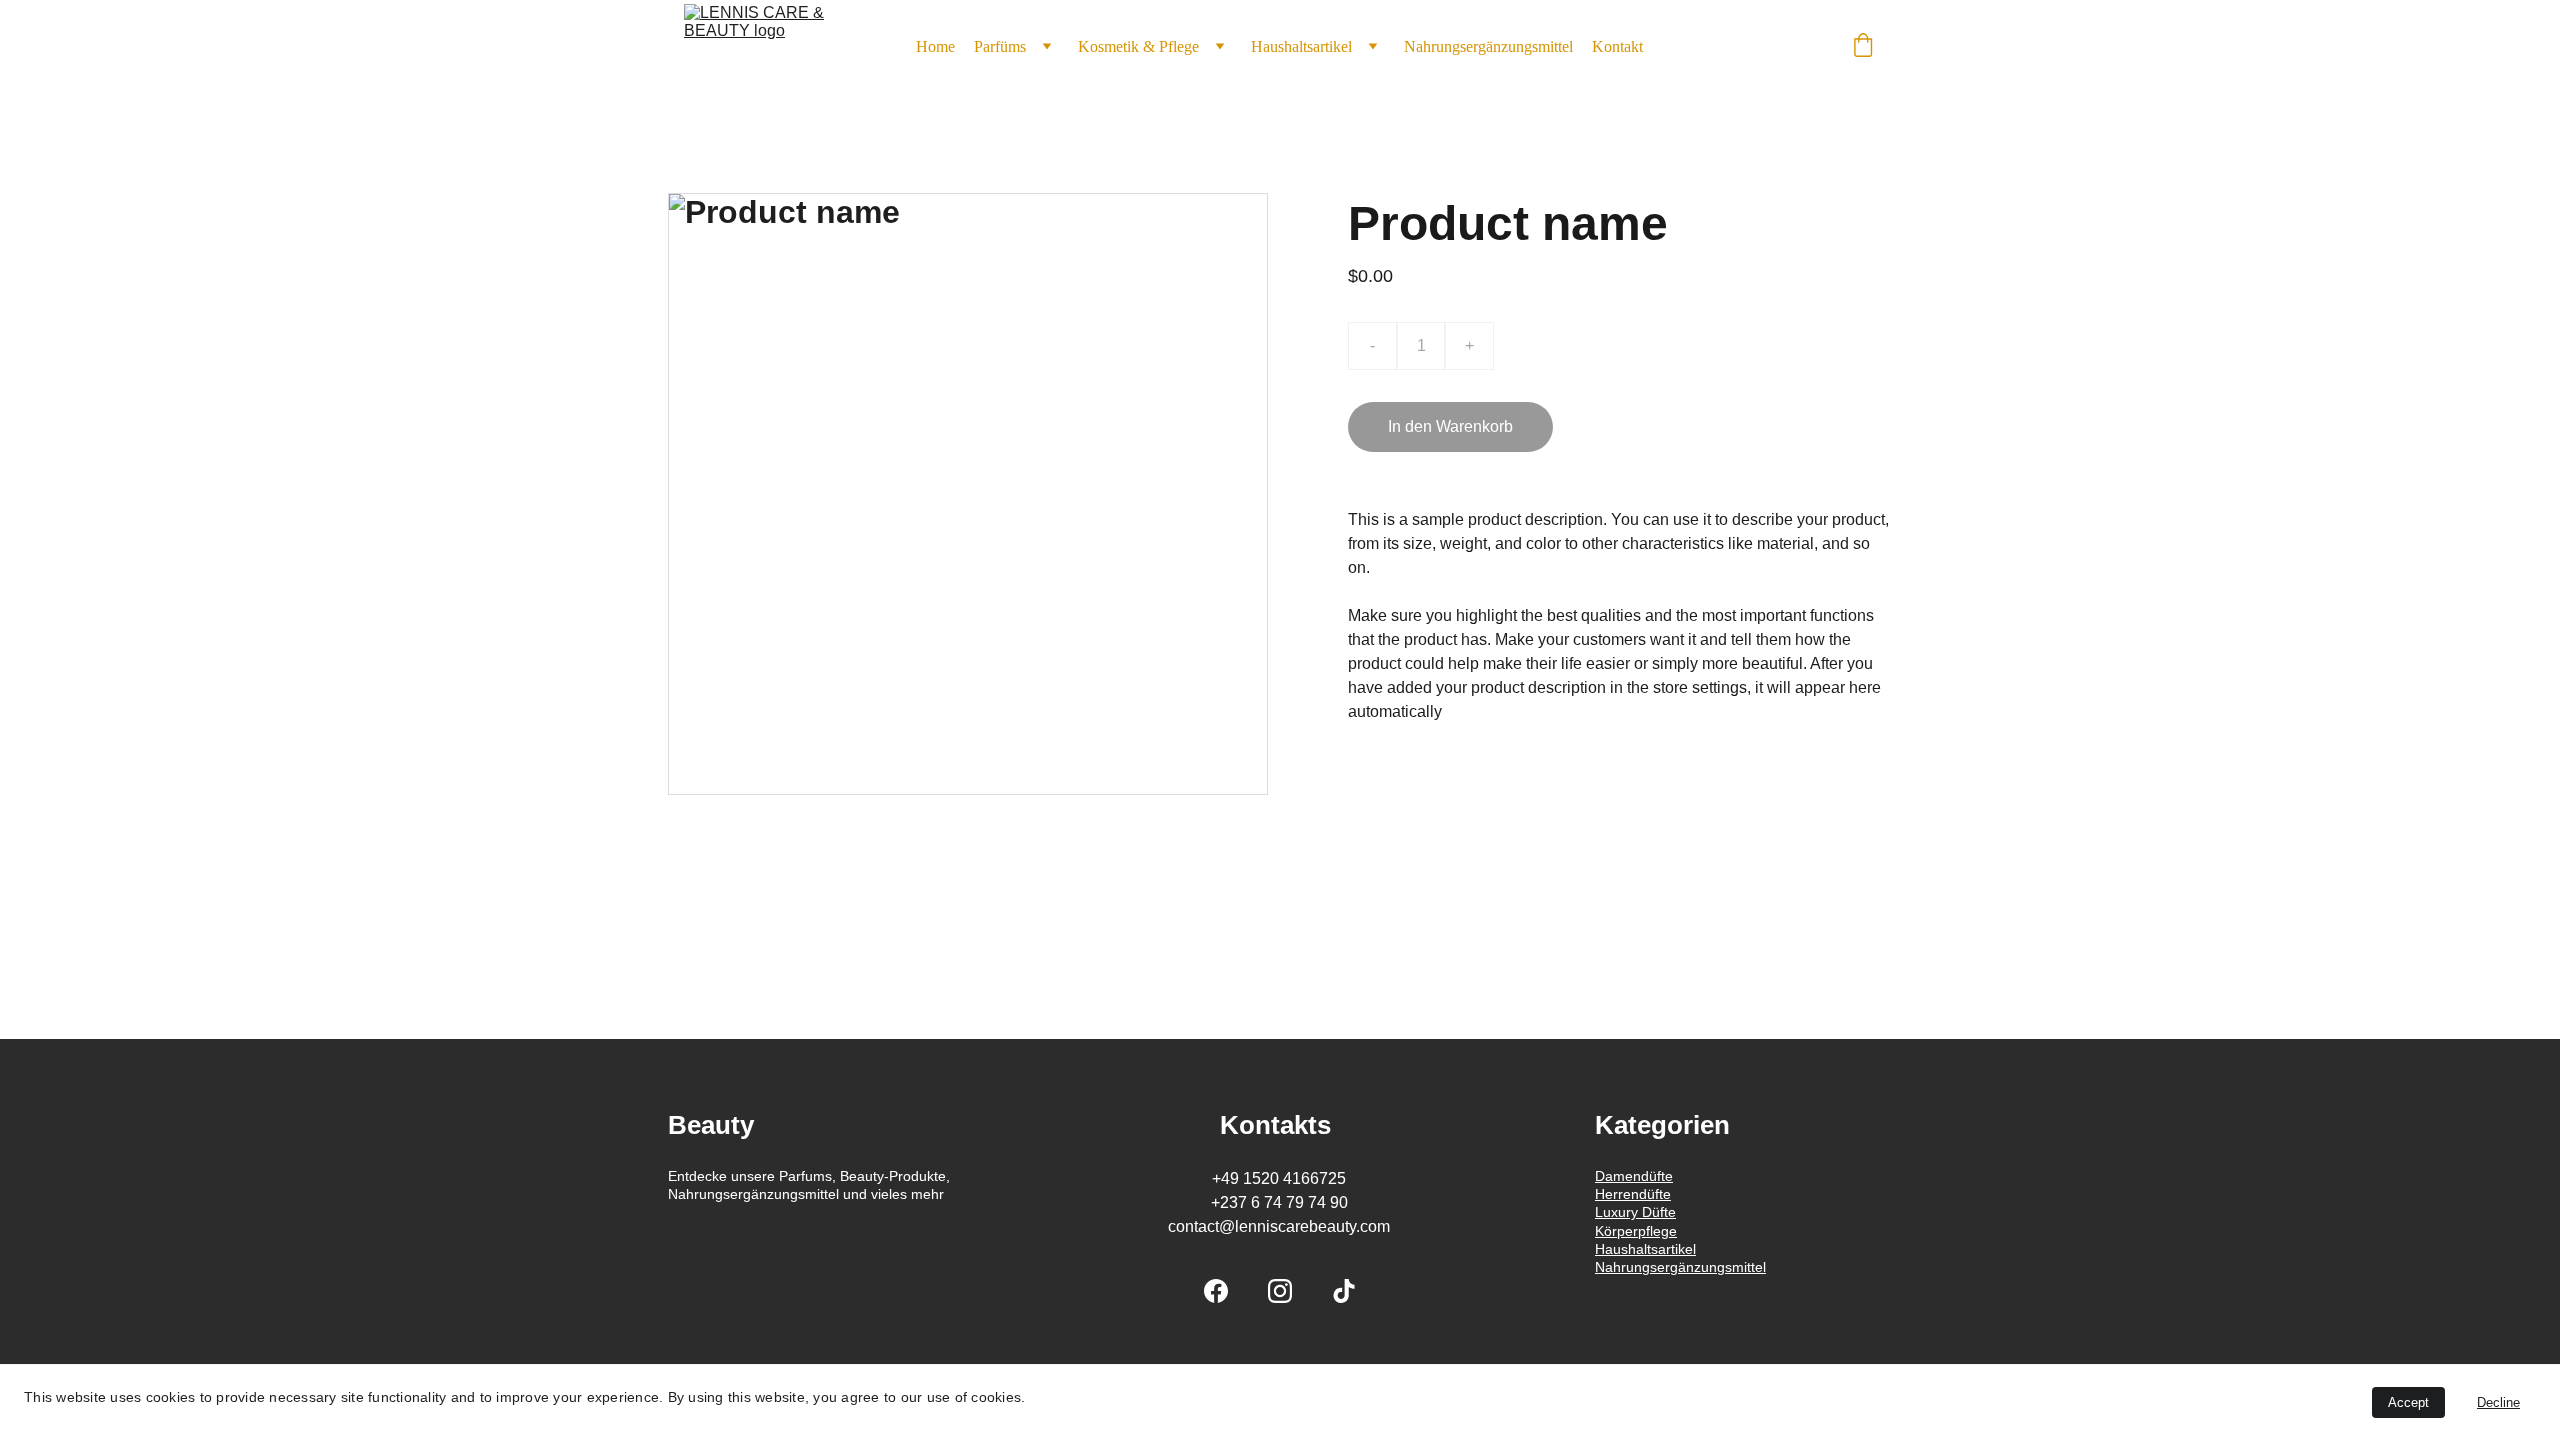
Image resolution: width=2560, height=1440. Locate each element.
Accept (2408, 1402)
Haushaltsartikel (1301, 46)
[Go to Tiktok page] (1344, 1291)
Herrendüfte (1633, 1194)
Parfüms (1000, 46)
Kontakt (1617, 46)
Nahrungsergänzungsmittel (1488, 46)
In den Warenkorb (1450, 426)
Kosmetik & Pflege (1138, 46)
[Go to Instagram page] (1280, 1291)
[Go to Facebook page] (1216, 1291)
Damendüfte (1634, 1176)
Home (935, 46)
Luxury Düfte (1635, 1212)
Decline (2498, 1402)
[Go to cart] (1863, 47)
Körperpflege (1636, 1231)
